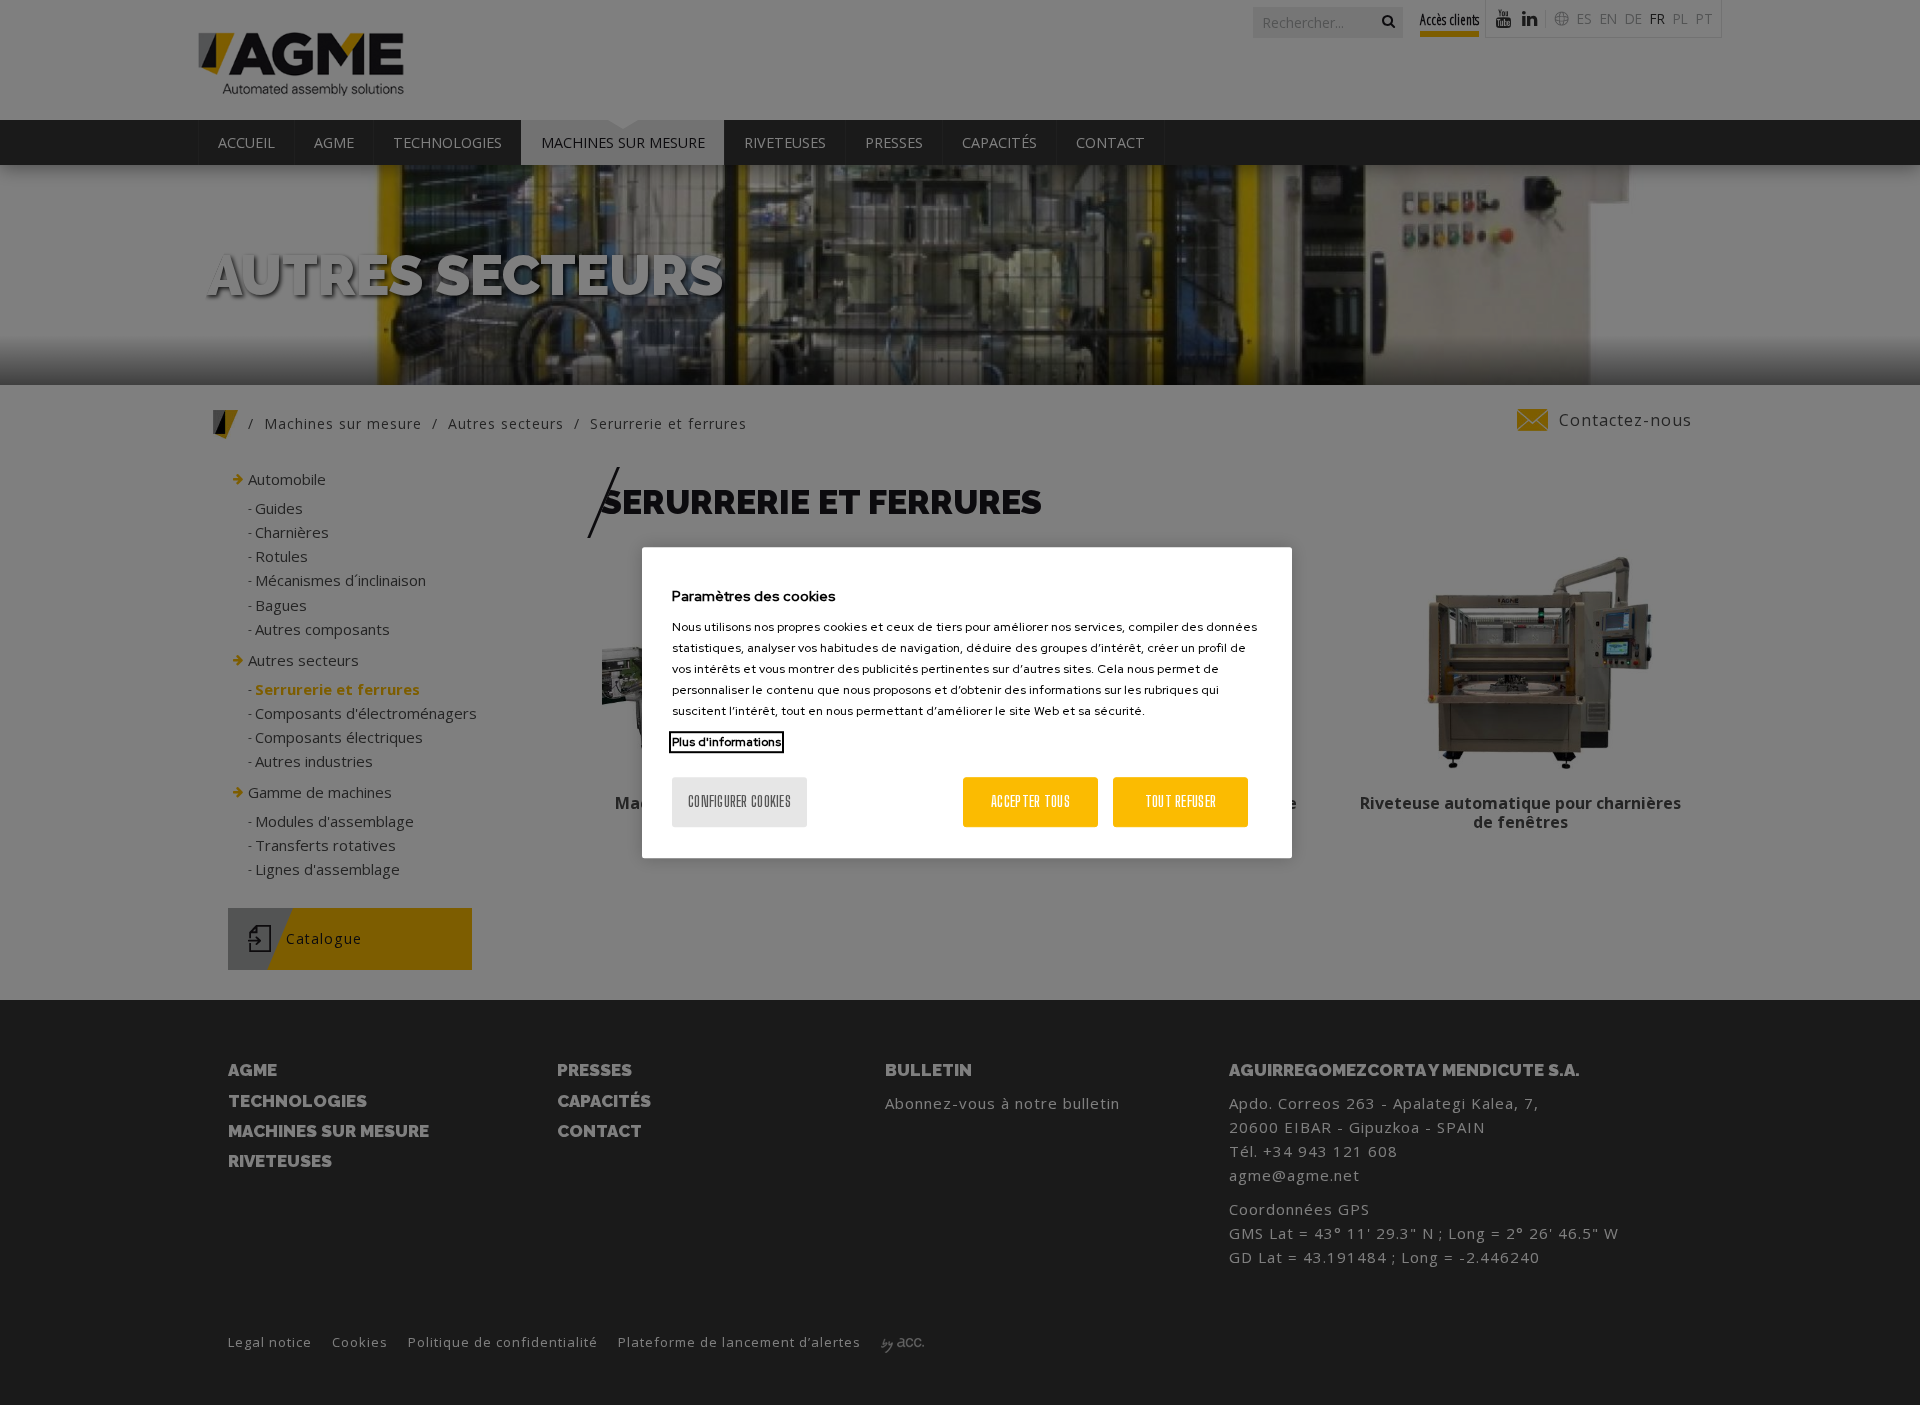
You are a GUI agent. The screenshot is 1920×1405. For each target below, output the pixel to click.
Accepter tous (1030, 801)
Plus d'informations (726, 742)
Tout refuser (1180, 801)
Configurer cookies (739, 801)
